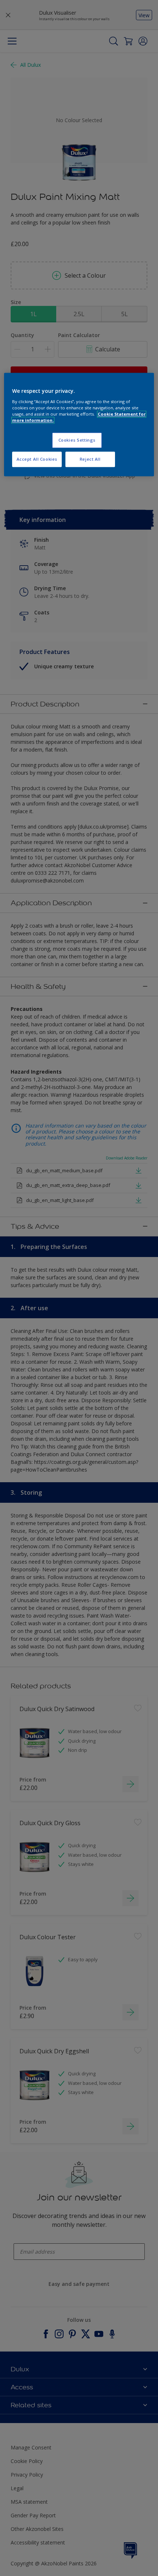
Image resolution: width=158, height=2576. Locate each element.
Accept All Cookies (37, 459)
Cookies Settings (77, 440)
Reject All (90, 459)
